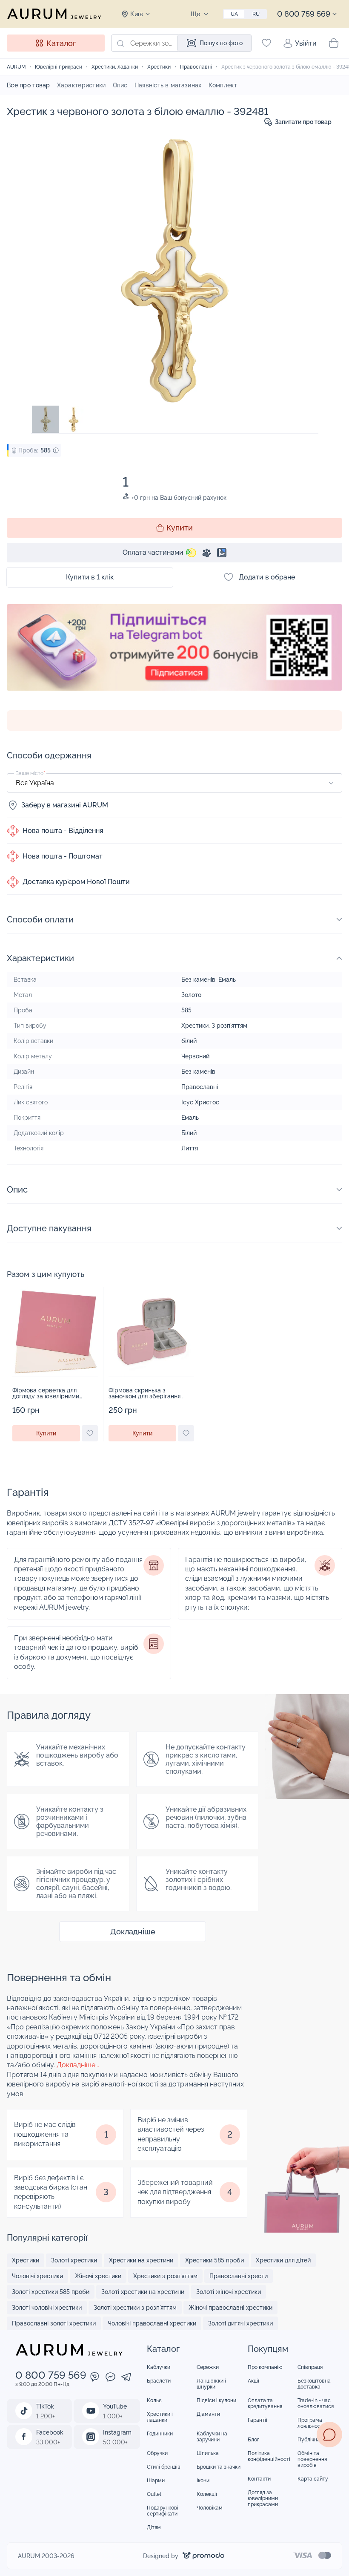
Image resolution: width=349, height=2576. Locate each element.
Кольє (154, 2400)
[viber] (95, 2378)
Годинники (160, 2434)
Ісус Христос (200, 1102)
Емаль (227, 980)
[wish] (90, 1433)
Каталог (61, 43)
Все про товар (29, 85)
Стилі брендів (164, 2467)
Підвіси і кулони (216, 2400)
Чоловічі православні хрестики (152, 2323)
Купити (180, 528)
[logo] (54, 14)
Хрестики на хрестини (141, 2260)
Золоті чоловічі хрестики (47, 2308)
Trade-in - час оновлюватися (316, 2403)
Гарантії (257, 2420)
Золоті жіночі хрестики (229, 2292)
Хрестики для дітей (283, 2260)
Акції (253, 2381)
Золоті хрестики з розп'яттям (135, 2308)
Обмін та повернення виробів (312, 2459)
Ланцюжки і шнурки (211, 2384)
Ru (256, 14)
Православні (200, 1087)
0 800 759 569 (304, 14)
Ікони (203, 2481)
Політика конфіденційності (269, 2456)
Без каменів (198, 980)
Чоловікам (210, 2508)
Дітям (154, 2527)
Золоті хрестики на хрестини (143, 2292)
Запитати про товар (303, 122)
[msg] (329, 2435)
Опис (120, 85)
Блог (253, 2440)
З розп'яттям (229, 1026)
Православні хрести (239, 2276)
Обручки (157, 2453)
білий (189, 1041)
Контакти (259, 2479)
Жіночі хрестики (98, 2276)
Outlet (154, 2494)
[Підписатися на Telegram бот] (174, 657)
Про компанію (265, 2367)
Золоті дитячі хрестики (240, 2323)
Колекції (207, 2494)
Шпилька (208, 2453)
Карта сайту (313, 2479)
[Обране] (266, 43)
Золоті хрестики (74, 2260)
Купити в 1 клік (90, 577)
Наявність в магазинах (168, 85)
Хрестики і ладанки (160, 2417)
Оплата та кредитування (265, 2403)
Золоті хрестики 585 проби (51, 2292)
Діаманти (208, 2414)
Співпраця (310, 2367)
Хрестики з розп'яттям (165, 2276)
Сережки (208, 2367)
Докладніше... (78, 2065)
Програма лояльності (311, 2423)
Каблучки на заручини (212, 2437)
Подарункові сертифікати (163, 2511)
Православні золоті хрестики (54, 2323)
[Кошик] (334, 43)
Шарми (156, 2481)
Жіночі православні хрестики (230, 2308)
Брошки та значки (219, 2467)
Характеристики (82, 85)
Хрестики (195, 1026)
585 (186, 1010)
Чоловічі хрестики (37, 2276)
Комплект (223, 85)
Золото (191, 995)
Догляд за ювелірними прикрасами (263, 2498)
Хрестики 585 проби (215, 2260)
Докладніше (133, 1932)
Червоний (195, 1056)
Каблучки (159, 2367)
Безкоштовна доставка (314, 2384)
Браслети (159, 2381)
